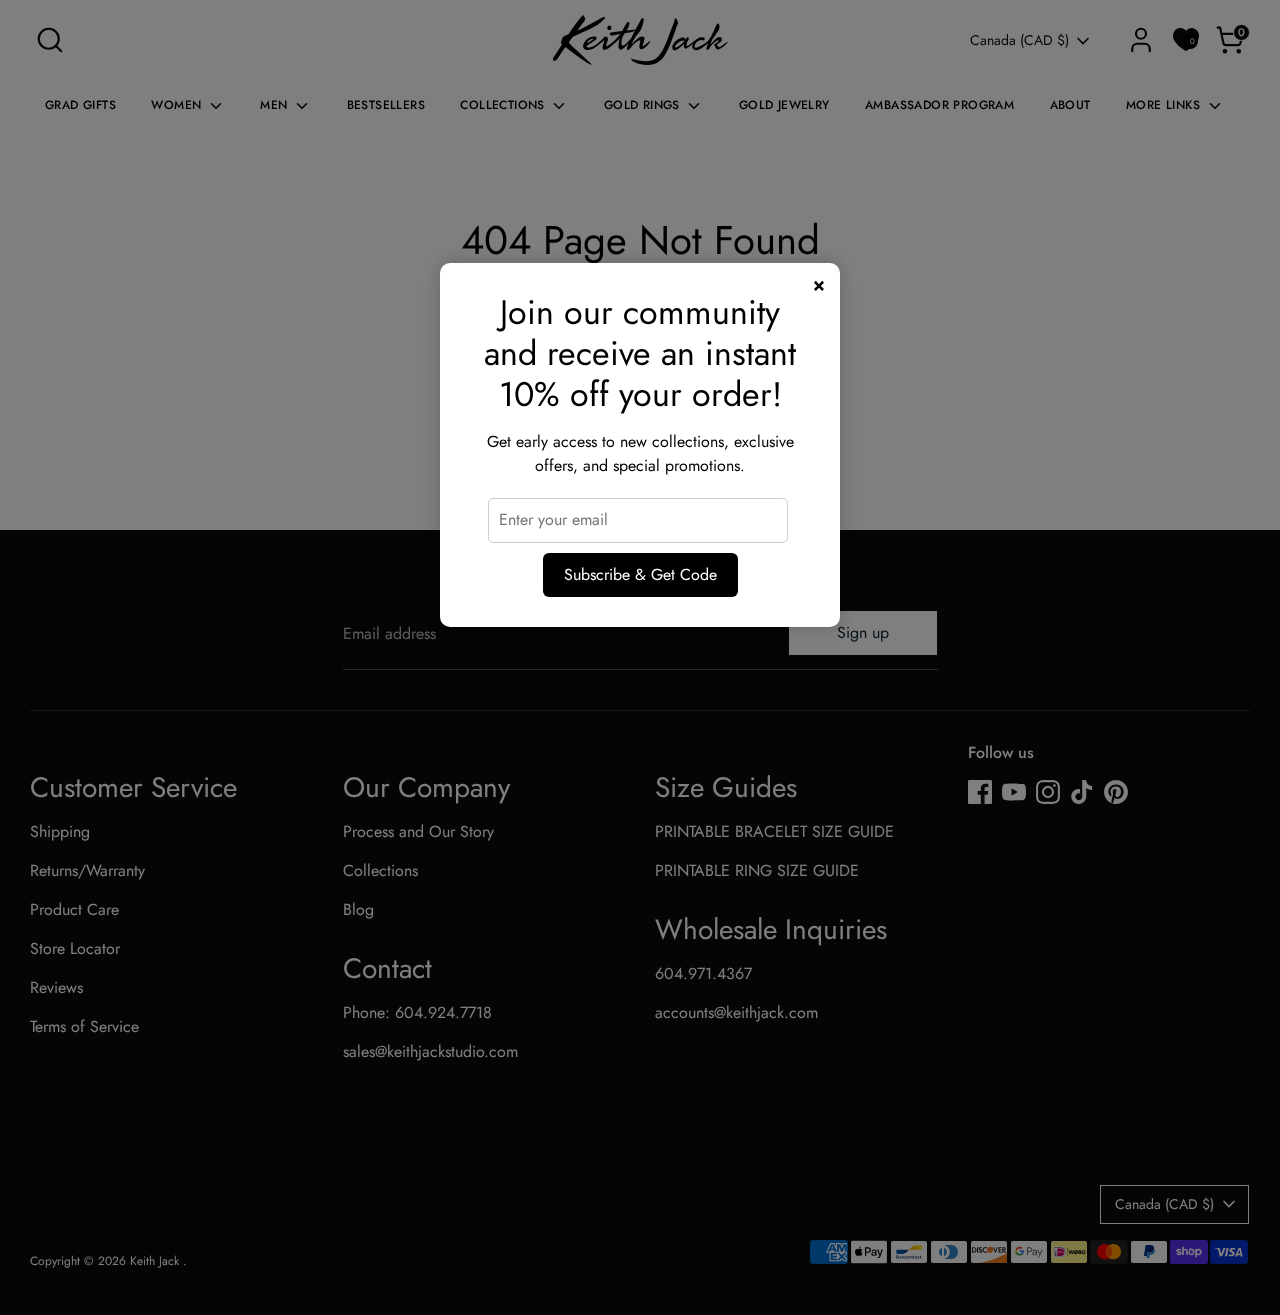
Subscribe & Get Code (640, 574)
